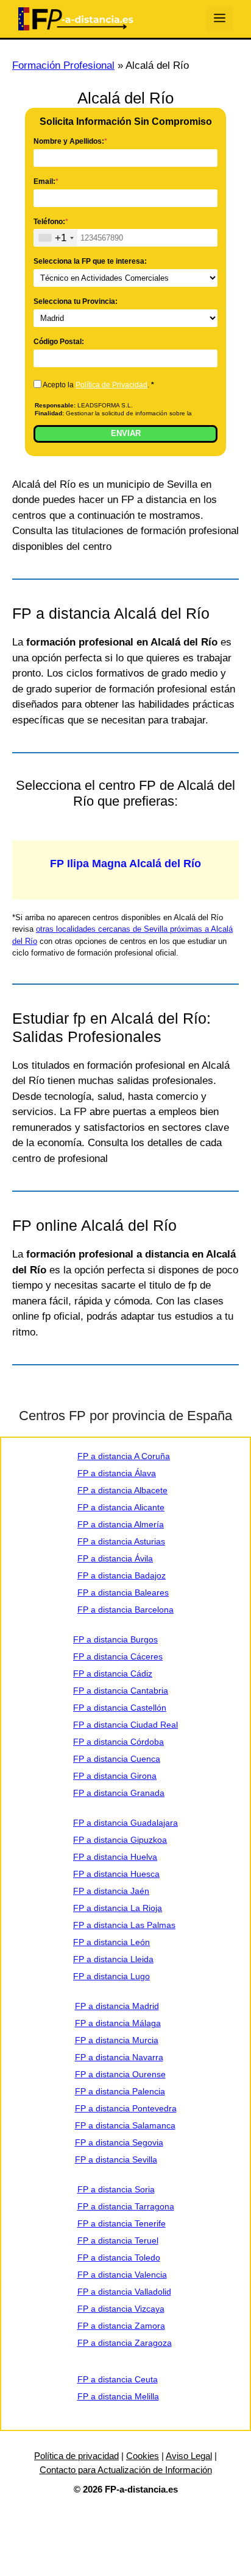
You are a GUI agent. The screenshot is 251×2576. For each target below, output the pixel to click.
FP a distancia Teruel (118, 2240)
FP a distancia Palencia (120, 2091)
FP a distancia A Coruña (124, 1456)
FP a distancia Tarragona (126, 2206)
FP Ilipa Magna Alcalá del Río (125, 864)
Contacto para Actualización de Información (126, 2470)
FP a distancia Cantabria (121, 1691)
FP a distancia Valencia (122, 2275)
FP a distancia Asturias (121, 1541)
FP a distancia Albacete (122, 1490)
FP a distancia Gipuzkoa (120, 1840)
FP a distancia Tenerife (122, 2223)
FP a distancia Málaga (118, 2023)
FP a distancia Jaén (111, 1891)
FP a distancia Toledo (119, 2258)
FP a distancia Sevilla (116, 2159)
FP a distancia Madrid (117, 2006)
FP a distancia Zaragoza (125, 2343)
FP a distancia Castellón (120, 1708)
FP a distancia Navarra (119, 2057)
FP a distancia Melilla (118, 2396)
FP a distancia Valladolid (124, 2292)
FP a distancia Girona (115, 1776)
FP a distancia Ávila (115, 1558)
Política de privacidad (76, 2456)
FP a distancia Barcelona (125, 1610)
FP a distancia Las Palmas (124, 1925)
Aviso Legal (189, 2456)
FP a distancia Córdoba (118, 1742)
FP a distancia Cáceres (118, 1656)
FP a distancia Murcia (117, 2040)
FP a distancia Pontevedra (126, 2108)
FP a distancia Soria (116, 2189)
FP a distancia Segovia (119, 2142)
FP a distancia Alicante (121, 1507)
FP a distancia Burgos (115, 1639)
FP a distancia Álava (117, 1473)
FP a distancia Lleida (113, 1959)
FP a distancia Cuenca (117, 1759)
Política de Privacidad (111, 385)
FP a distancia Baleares (123, 1592)
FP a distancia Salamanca (125, 2125)
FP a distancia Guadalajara (125, 1823)
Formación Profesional (63, 65)
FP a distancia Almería (121, 1524)
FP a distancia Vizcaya (121, 2309)
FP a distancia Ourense (120, 2074)
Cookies (143, 2456)
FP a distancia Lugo (111, 1976)
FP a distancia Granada (119, 1793)
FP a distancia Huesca (116, 1874)
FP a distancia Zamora (121, 2326)
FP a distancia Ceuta (118, 2379)
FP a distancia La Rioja (118, 1908)
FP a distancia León (111, 1942)
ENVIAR (126, 433)
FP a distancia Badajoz (122, 1575)
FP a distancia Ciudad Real (125, 1725)
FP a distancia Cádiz (113, 1673)
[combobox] (56, 238)
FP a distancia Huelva (115, 1857)
